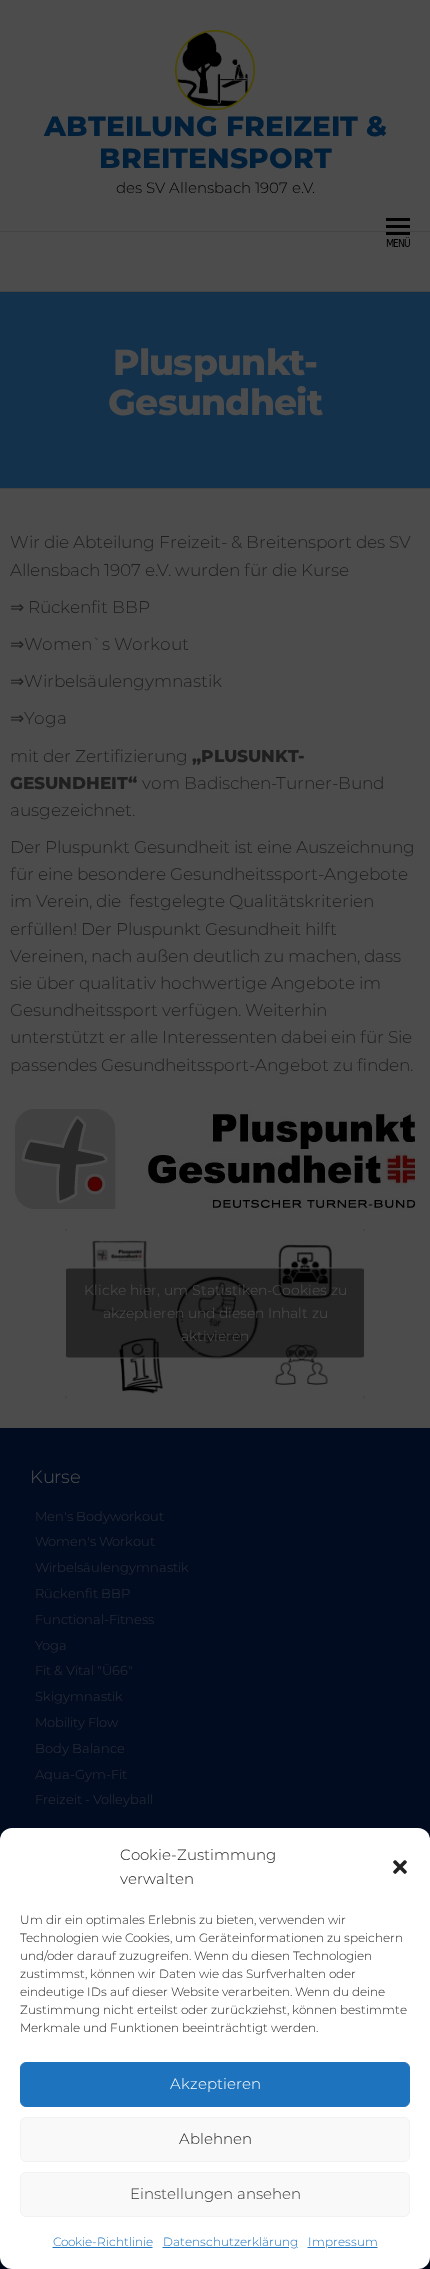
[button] (400, 1867)
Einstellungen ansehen (215, 2193)
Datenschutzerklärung (230, 2241)
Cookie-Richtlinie (103, 2241)
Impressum (343, 2241)
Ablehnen (215, 2138)
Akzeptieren (215, 2083)
